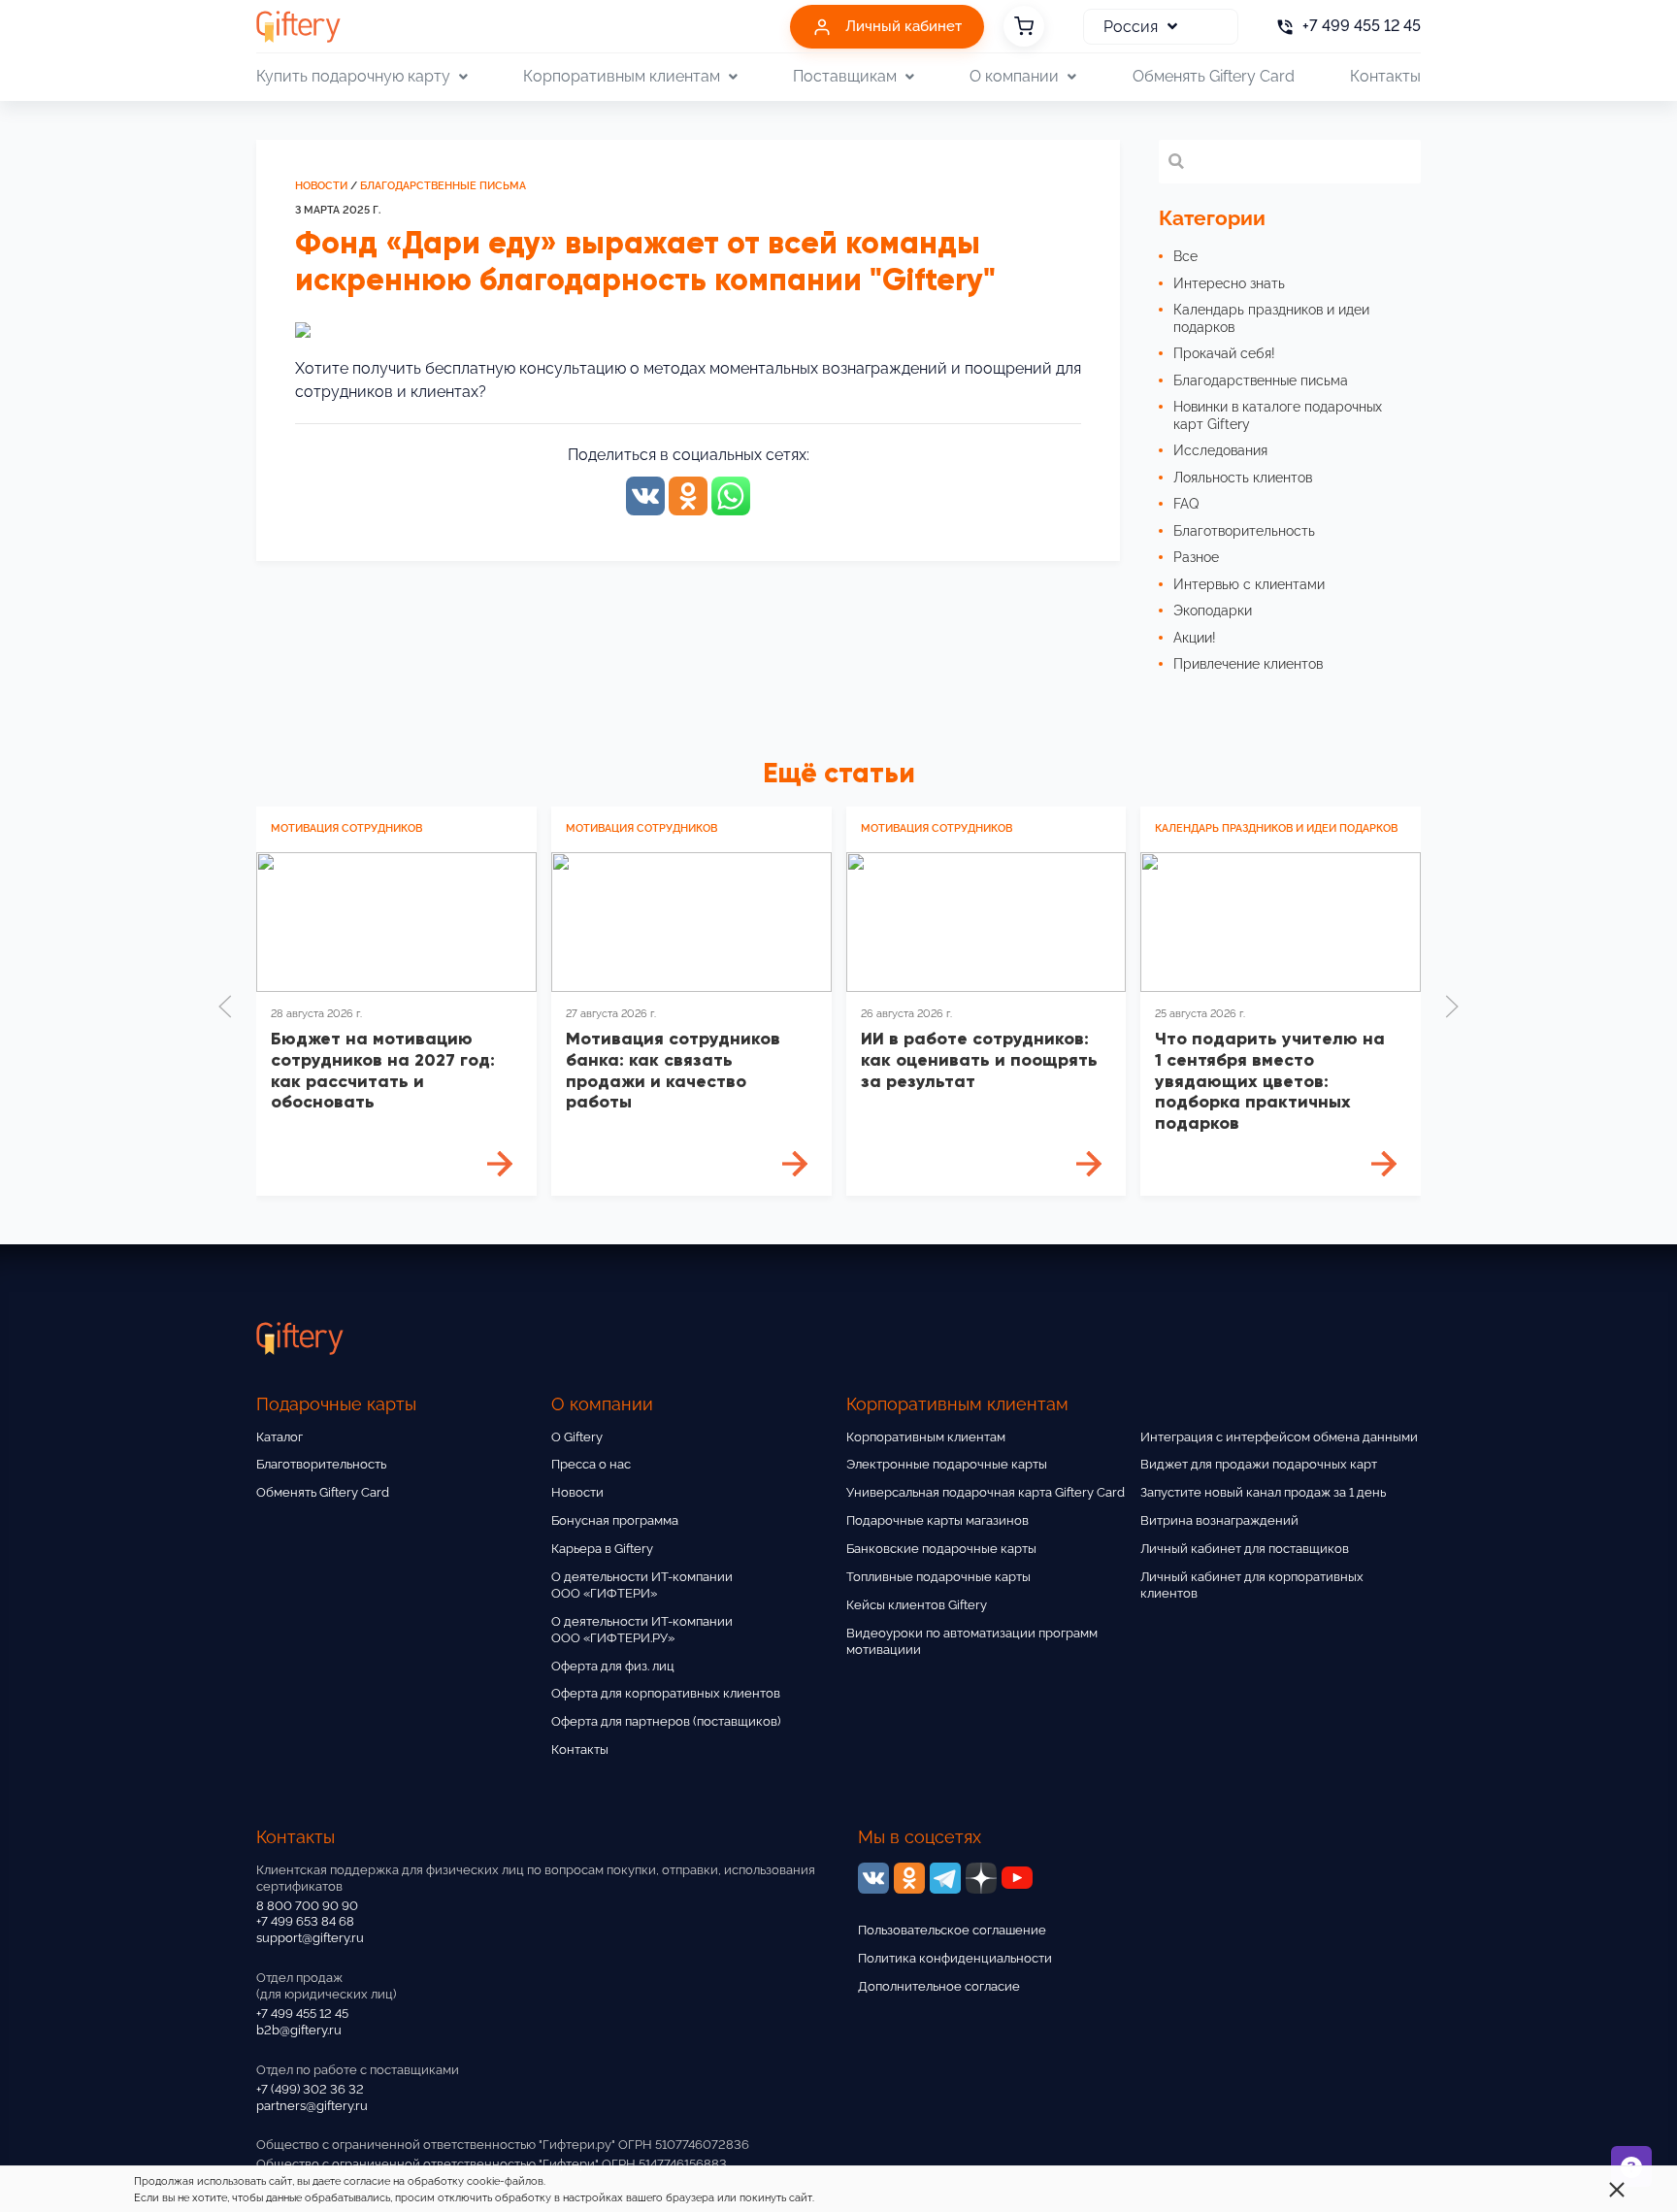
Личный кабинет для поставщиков (1245, 1549)
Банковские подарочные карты (941, 1549)
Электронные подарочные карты (947, 1464)
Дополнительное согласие (939, 1986)
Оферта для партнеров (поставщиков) (666, 1721)
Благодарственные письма (443, 186)
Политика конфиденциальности (955, 1958)
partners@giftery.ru (312, 2106)
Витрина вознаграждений (1219, 1520)
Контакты (1385, 76)
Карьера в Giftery (602, 1549)
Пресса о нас (591, 1464)
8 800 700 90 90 (307, 1906)
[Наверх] (62, 2150)
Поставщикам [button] (845, 76)
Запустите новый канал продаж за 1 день (1263, 1492)
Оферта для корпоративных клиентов (666, 1693)
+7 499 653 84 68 (305, 1921)
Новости (321, 186)
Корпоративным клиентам (926, 1437)
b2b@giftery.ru (299, 2030)
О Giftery (577, 1437)
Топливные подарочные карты (938, 1577)
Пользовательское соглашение (952, 1930)
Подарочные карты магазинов (937, 1520)
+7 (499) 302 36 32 (310, 2089)
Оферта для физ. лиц (613, 1666)
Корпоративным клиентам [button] (622, 76)
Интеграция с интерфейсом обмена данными (1279, 1437)
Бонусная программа (615, 1520)
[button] (225, 1007)
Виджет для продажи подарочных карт (1259, 1464)
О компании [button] (1014, 76)
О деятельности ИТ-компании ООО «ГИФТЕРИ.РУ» (642, 1630)
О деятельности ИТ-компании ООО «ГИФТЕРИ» (642, 1585)
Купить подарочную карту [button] (353, 76)
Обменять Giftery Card (1214, 76)
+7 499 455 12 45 (302, 2014)
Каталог (279, 1437)
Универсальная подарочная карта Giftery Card (986, 1492)
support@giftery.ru (310, 1938)
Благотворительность (321, 1464)
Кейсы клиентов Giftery (917, 1605)
